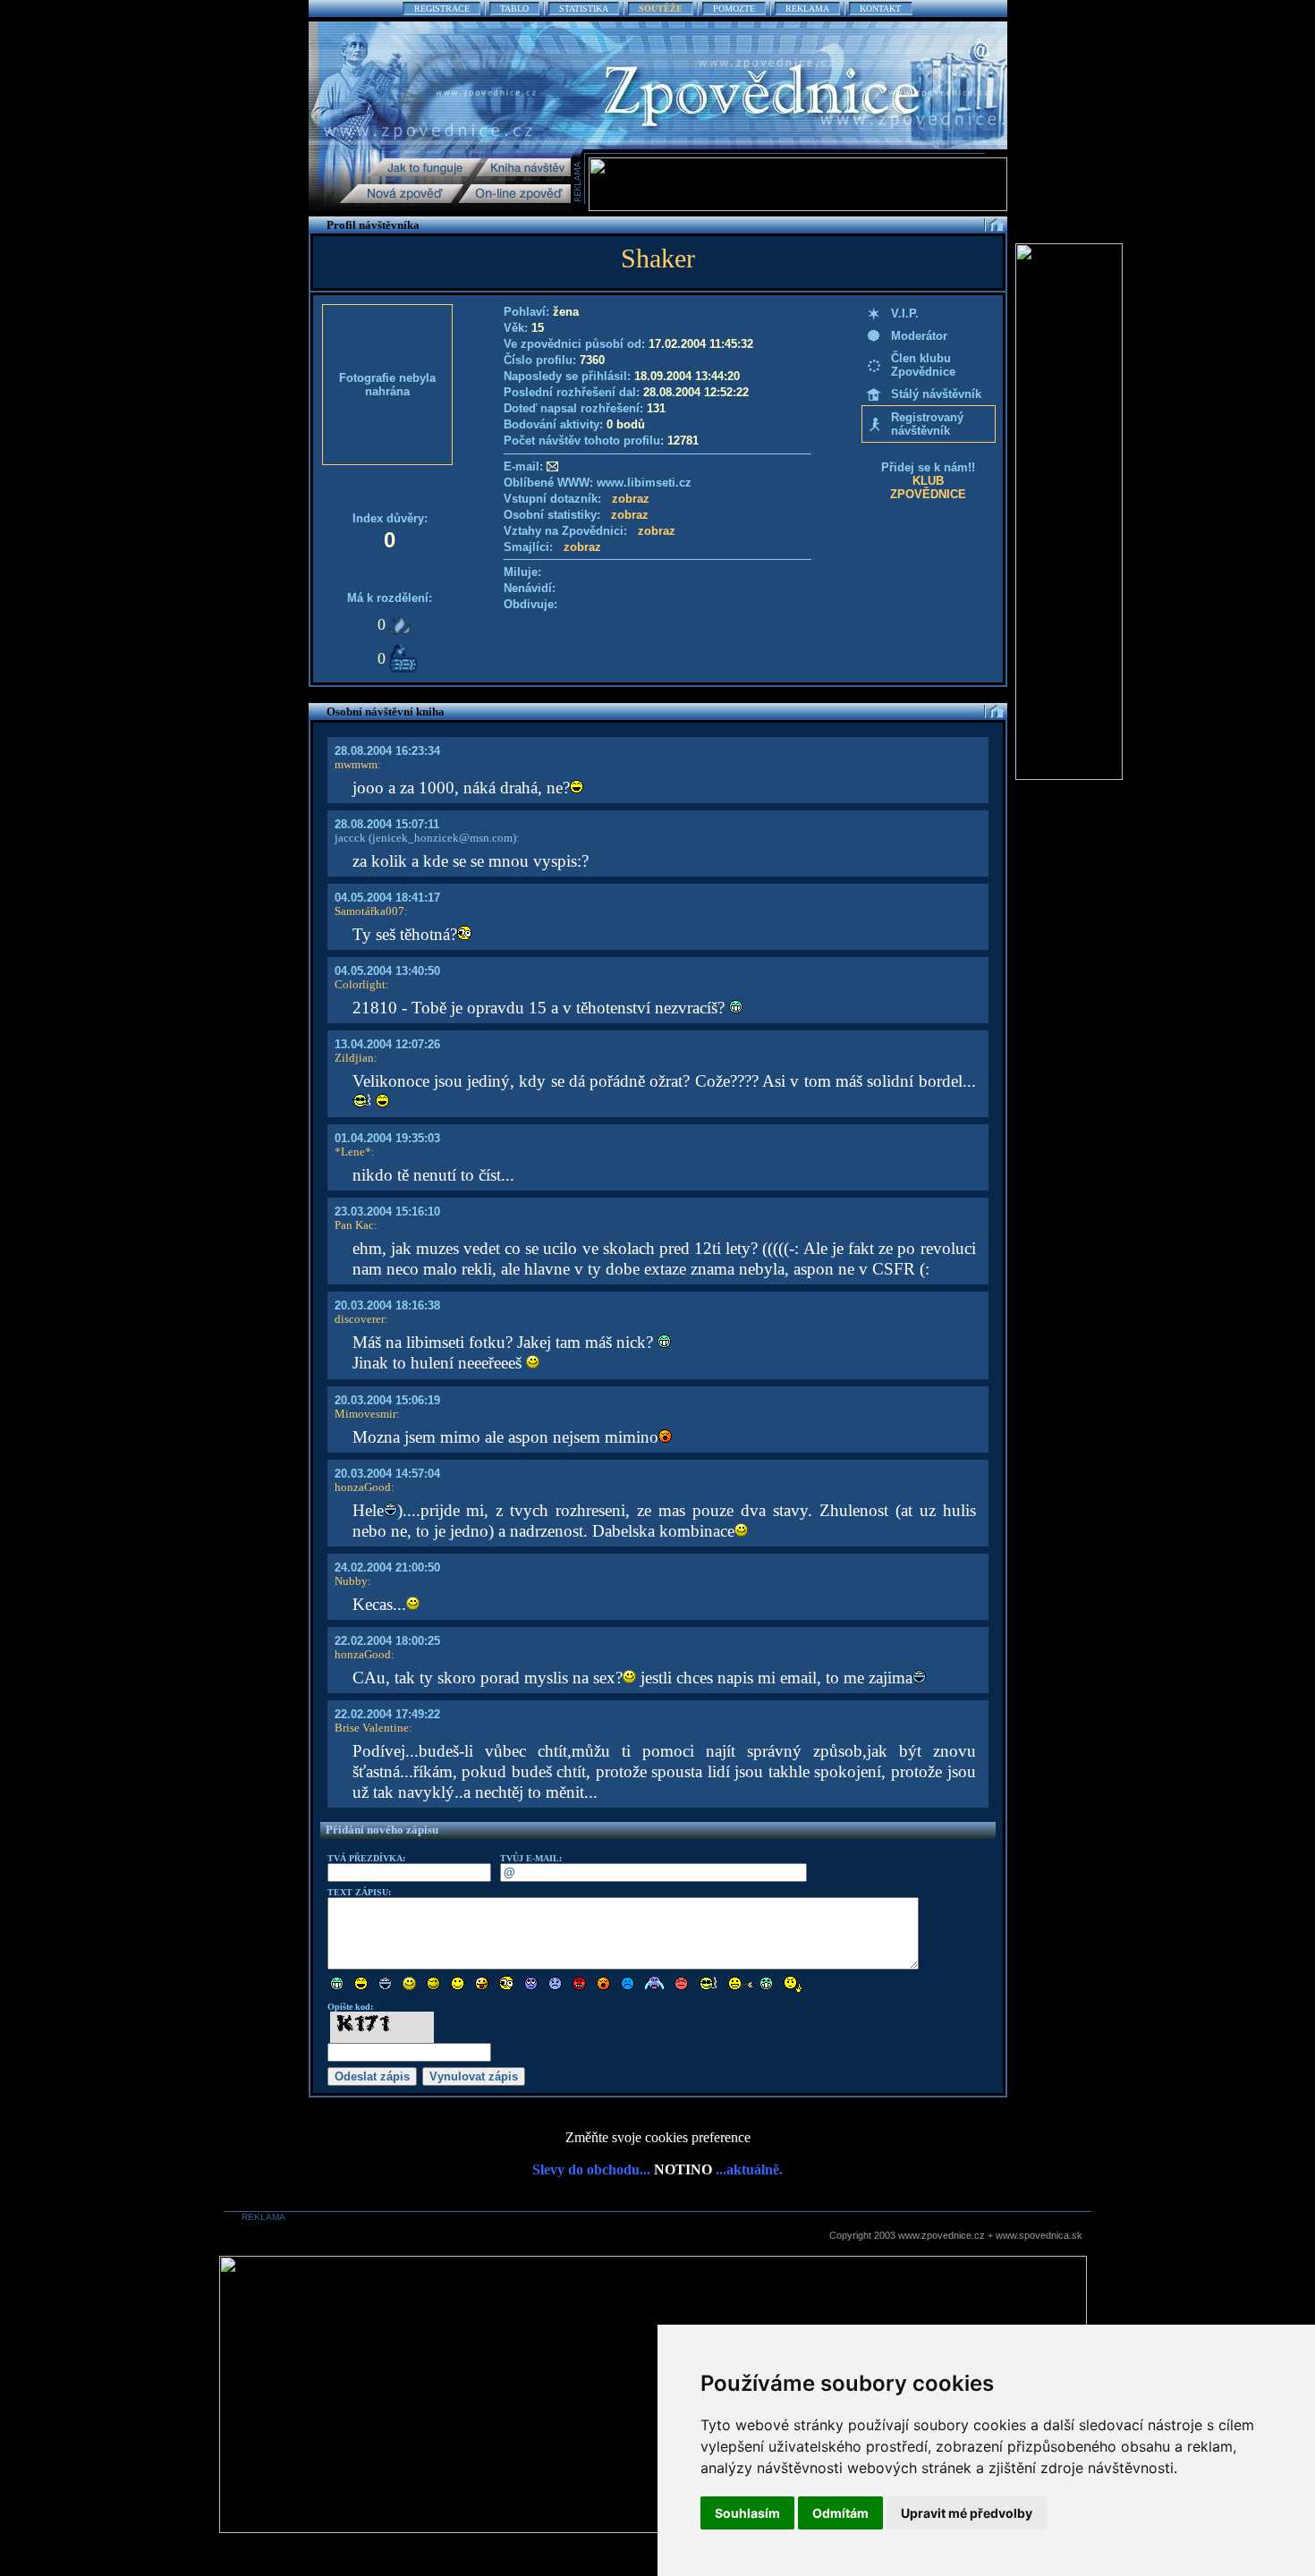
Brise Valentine (372, 1728)
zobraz (631, 499)
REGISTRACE (442, 8)
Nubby (351, 1581)
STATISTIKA (584, 8)
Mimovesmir (365, 1414)
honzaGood (363, 1487)
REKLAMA (807, 8)
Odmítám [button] (840, 2513)
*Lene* (353, 1152)
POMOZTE (734, 8)
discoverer (360, 1319)
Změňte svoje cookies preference (658, 2137)
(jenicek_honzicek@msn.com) (441, 838)
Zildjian (354, 1058)
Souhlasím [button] (747, 2513)
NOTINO (683, 2169)
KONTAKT (880, 8)
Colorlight (360, 984)
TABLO (514, 8)
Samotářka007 (369, 911)
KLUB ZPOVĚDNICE (928, 487)
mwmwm (356, 764)
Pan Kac (354, 1225)
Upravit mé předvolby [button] (967, 2513)
